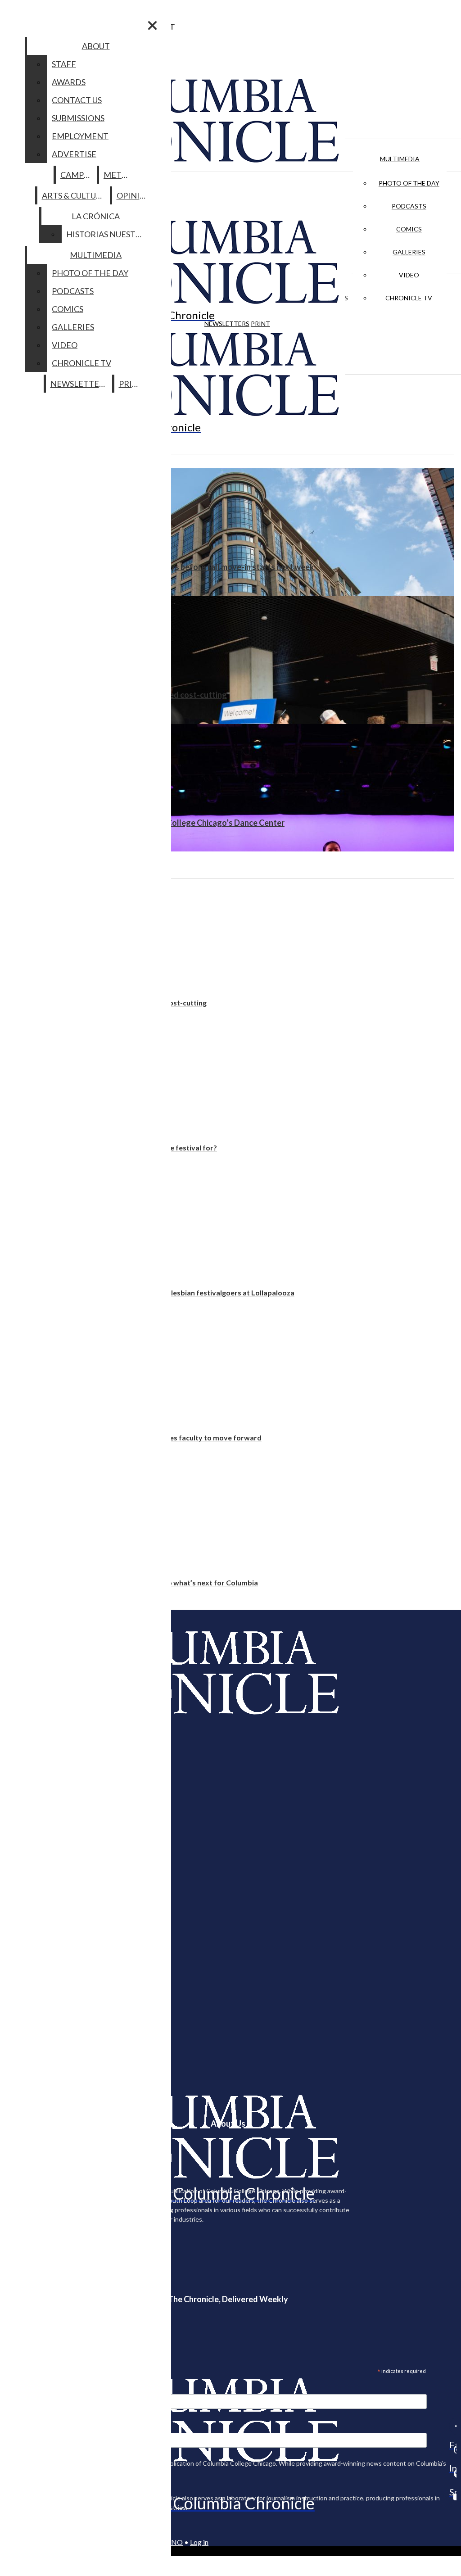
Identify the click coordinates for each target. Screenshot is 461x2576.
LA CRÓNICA (96, 216)
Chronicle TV (409, 298)
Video (409, 275)
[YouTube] (453, 2497)
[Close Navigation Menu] (152, 25)
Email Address (36, 2388)
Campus (77, 175)
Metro (118, 175)
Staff (64, 64)
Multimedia (400, 159)
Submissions (78, 118)
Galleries (409, 252)
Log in (199, 2542)
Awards (69, 82)
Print (260, 324)
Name (24, 2427)
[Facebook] (453, 2426)
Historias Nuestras (108, 234)
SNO (175, 2542)
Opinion (134, 195)
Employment (80, 136)
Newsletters (227, 324)
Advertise (74, 154)
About (96, 46)
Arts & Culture (74, 195)
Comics (409, 229)
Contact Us (77, 100)
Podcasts (409, 206)
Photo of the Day (409, 183)
